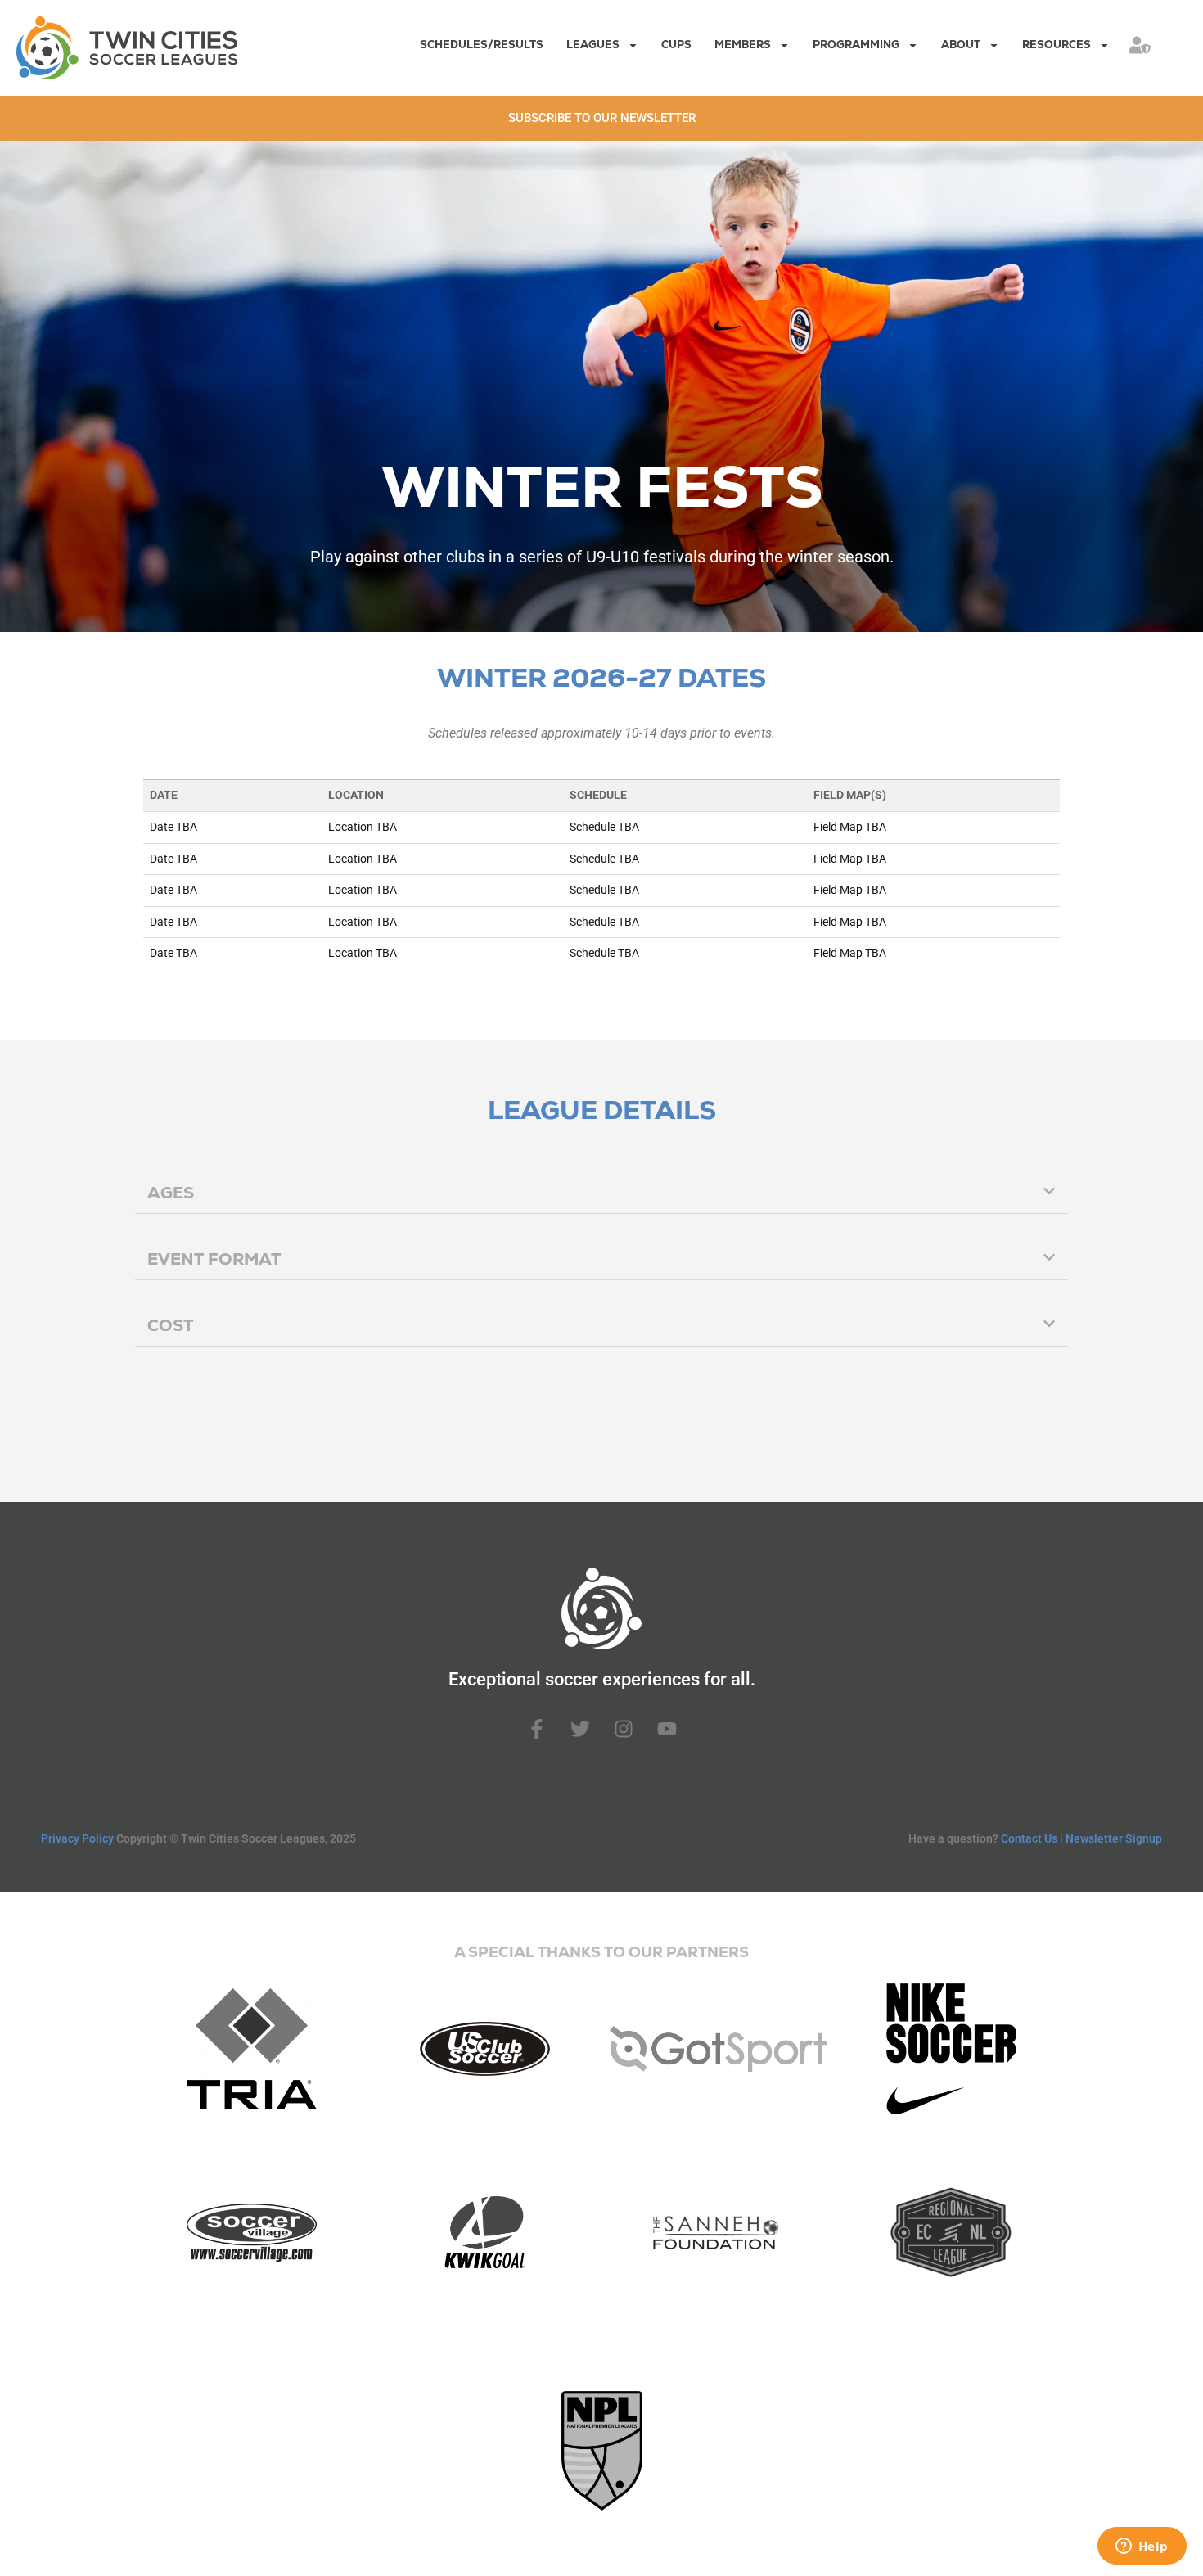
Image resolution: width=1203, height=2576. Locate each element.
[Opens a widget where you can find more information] (1142, 2547)
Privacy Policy (77, 1838)
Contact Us (1029, 1838)
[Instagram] (624, 1729)
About (961, 45)
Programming (856, 45)
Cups (676, 45)
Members (743, 45)
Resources (1057, 45)
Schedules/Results (482, 45)
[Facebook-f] (537, 1729)
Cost (170, 1325)
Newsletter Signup (1114, 1838)
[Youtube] (667, 1729)
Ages (171, 1193)
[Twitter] (580, 1729)
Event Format (214, 1259)
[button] (601, 1193)
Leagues (593, 45)
